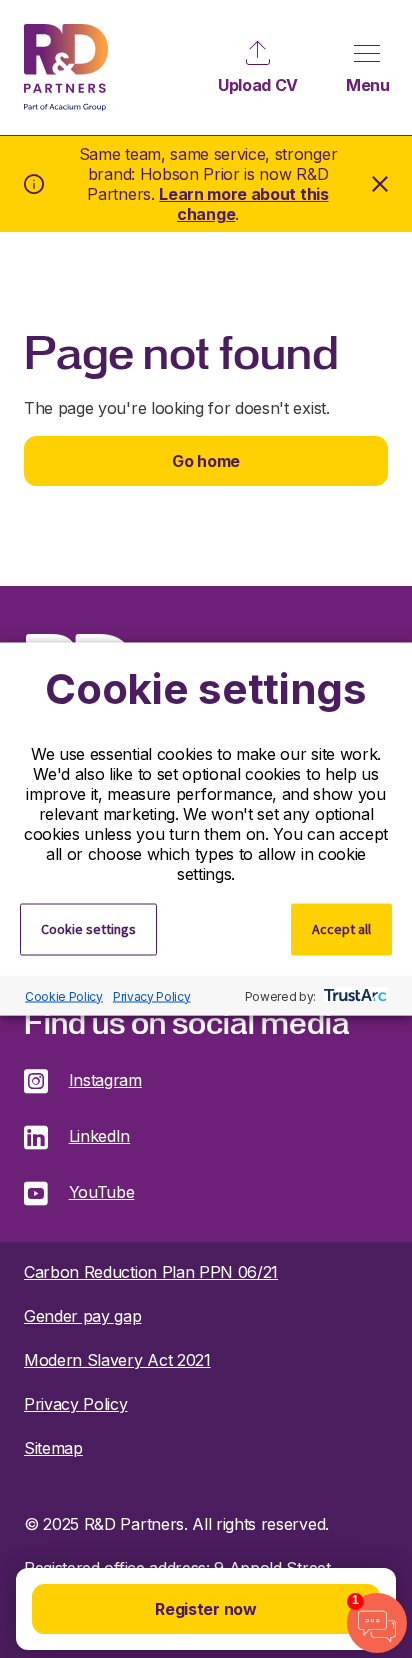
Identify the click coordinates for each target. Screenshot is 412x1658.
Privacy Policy (152, 995)
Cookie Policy (64, 995)
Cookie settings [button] (88, 929)
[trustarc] (353, 996)
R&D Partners (66, 67)
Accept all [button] (341, 929)
